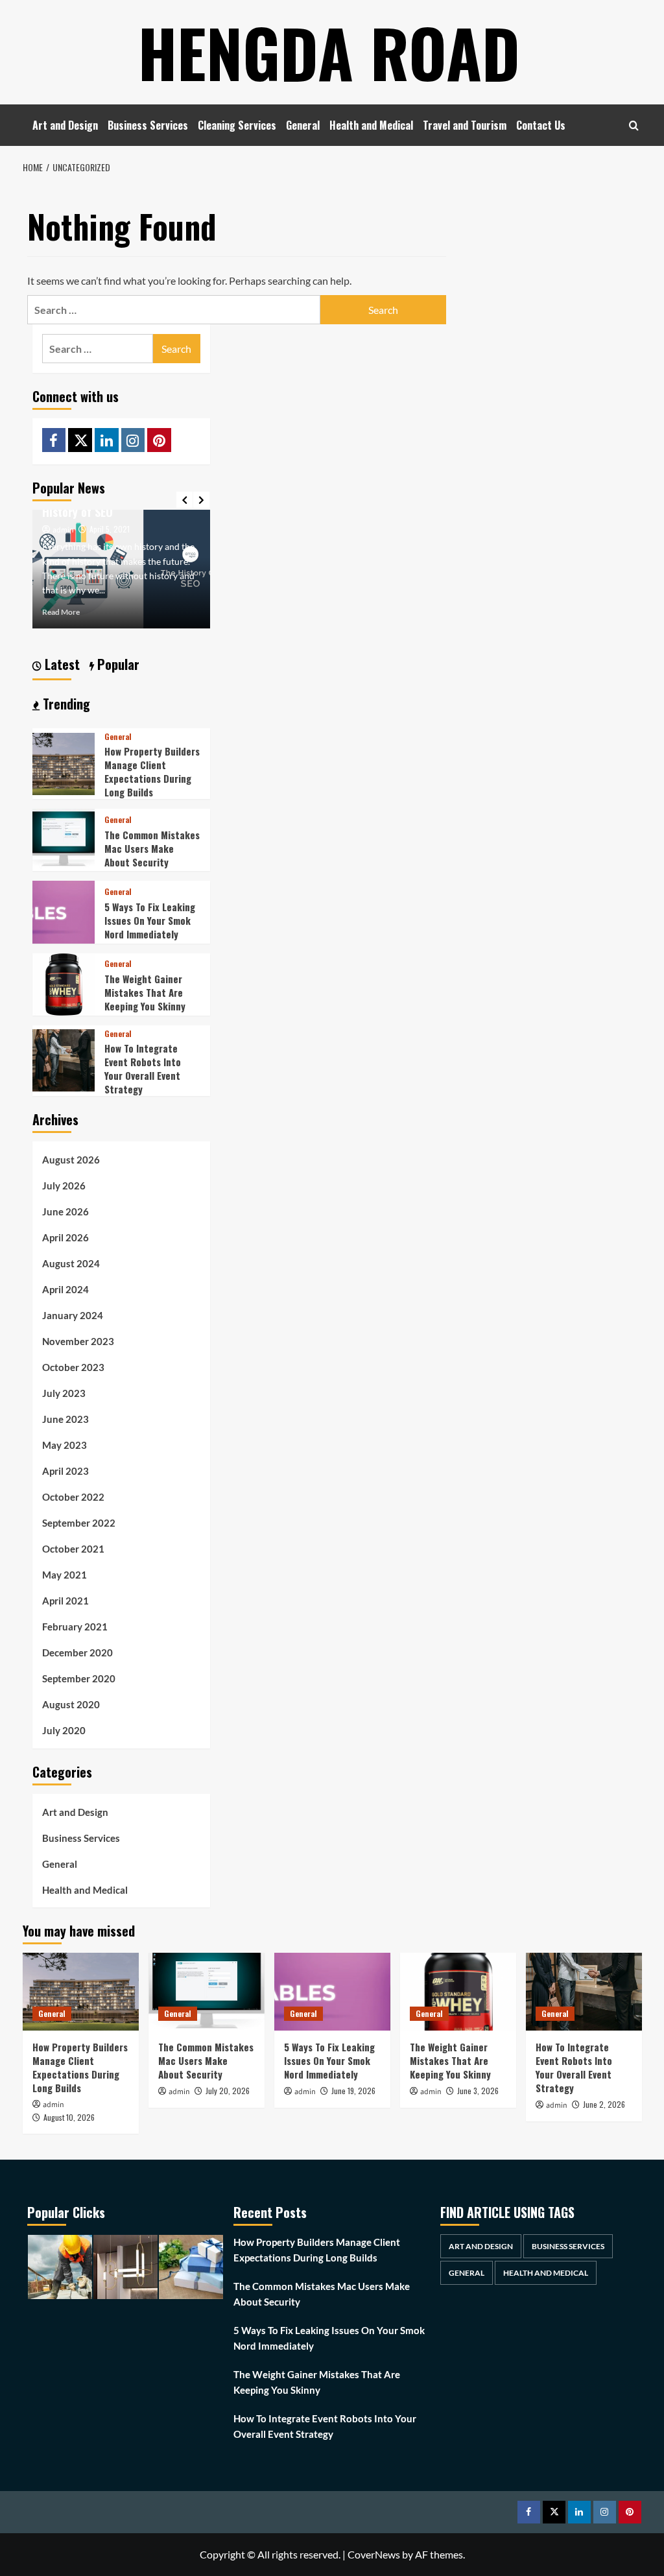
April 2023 (65, 1471)
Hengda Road (329, 52)
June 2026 (65, 1211)
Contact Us (541, 125)
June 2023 (65, 1419)
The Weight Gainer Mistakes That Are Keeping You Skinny (145, 992)
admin (63, 530)
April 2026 (65, 1237)
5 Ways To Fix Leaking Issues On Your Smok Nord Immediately (150, 920)
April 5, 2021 (110, 529)
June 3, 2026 (478, 2091)
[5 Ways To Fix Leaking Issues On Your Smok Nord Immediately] (64, 911)
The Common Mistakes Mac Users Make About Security (152, 848)
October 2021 (73, 1549)
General (303, 125)
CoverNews (374, 2554)
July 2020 (64, 1730)
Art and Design (65, 125)
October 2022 (73, 1497)
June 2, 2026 (604, 2104)
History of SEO (77, 512)
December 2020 (77, 1652)
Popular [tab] (117, 664)
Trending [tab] (65, 704)
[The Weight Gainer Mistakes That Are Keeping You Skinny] (64, 983)
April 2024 (65, 1289)
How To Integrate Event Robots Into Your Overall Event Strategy (143, 1068)
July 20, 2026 (228, 2091)
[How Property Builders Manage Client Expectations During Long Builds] (64, 762)
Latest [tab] (61, 664)
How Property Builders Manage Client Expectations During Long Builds (152, 771)
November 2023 (78, 1341)
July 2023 (64, 1393)
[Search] (634, 125)
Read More (61, 612)
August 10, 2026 (69, 2117)
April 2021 (65, 1601)
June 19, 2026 (353, 2091)
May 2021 (65, 1575)
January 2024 (73, 1315)
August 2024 (71, 1263)
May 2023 (65, 1445)
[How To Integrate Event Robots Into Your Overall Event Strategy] (64, 1059)
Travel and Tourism (465, 125)
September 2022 (79, 1523)
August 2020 (71, 1704)
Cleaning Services (237, 125)
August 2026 (71, 1160)
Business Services (148, 125)
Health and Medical (371, 125)
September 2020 (79, 1678)
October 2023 (73, 1367)
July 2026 (64, 1186)
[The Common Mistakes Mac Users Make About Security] (64, 839)
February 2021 (75, 1627)
